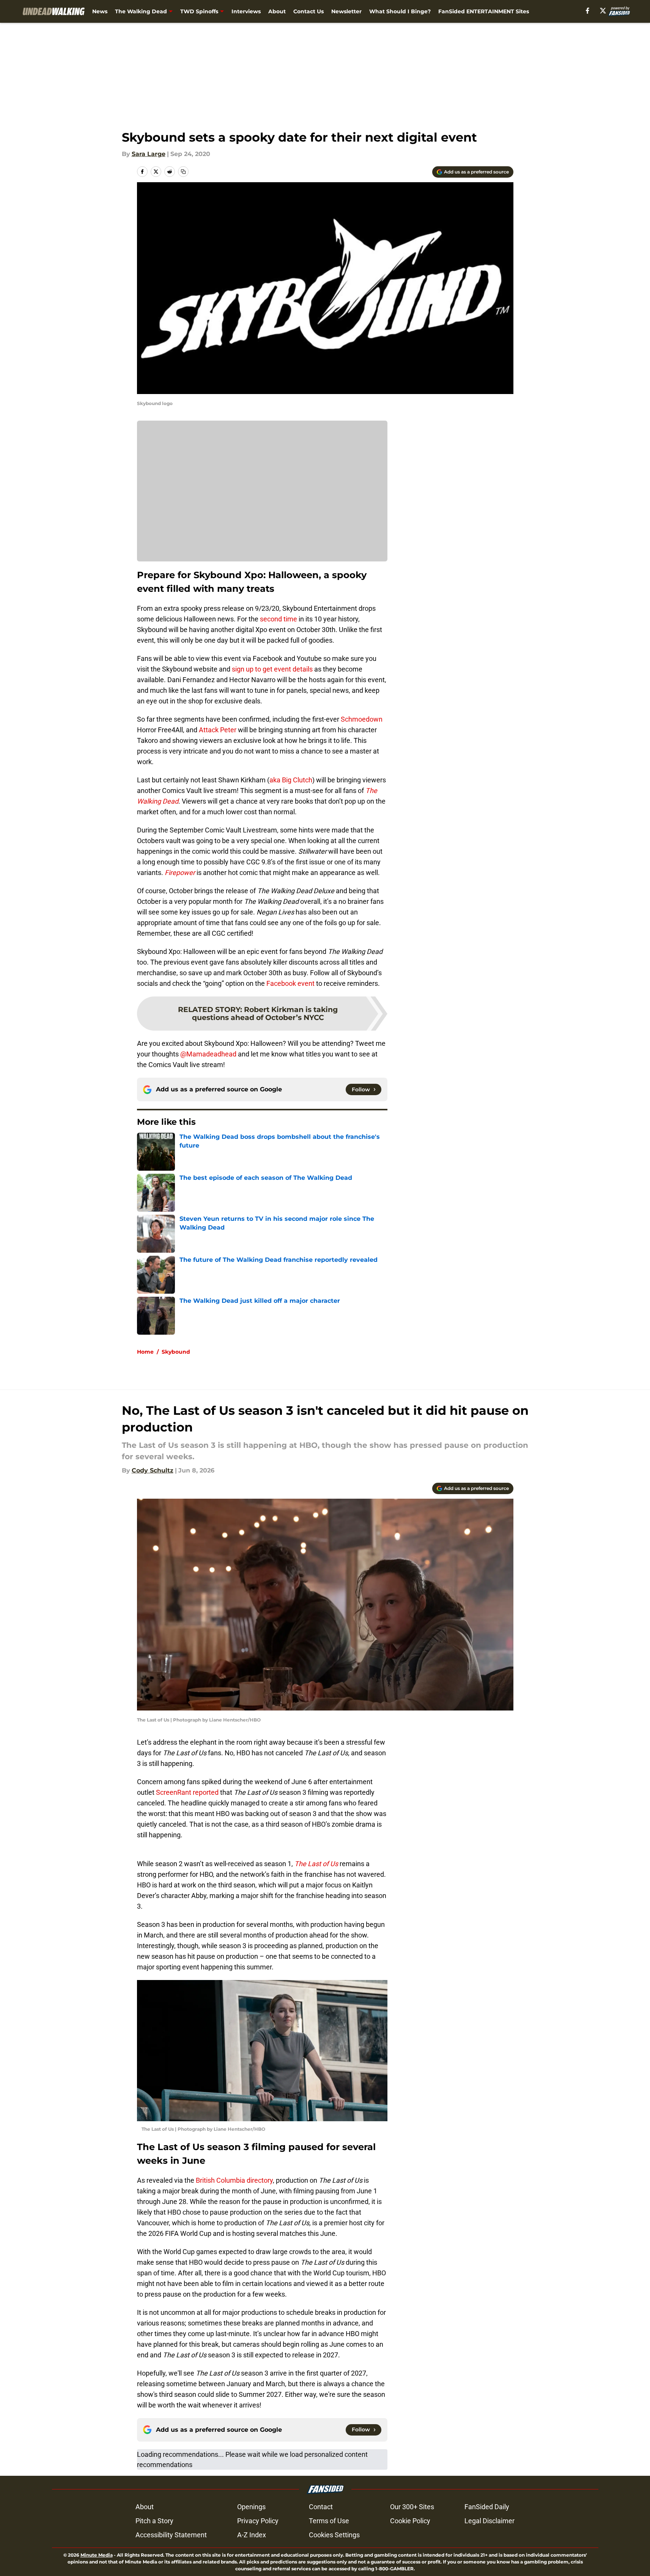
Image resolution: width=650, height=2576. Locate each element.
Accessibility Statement (171, 2535)
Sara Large (149, 154)
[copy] (183, 172)
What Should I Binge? (400, 11)
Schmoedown (362, 719)
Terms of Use (329, 2521)
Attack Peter (218, 730)
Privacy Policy (258, 2521)
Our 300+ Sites (412, 2507)
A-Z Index (252, 2535)
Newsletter (346, 11)
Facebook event (290, 983)
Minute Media (97, 2555)
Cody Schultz (153, 1470)
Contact (321, 2507)
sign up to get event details (271, 669)
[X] (603, 11)
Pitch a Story (154, 2521)
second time (279, 619)
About (277, 11)
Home (145, 1352)
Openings (251, 2507)
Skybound (176, 1352)
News (100, 11)
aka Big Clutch (291, 780)
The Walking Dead (141, 11)
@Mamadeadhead (208, 1054)
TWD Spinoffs (199, 11)
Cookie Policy (410, 2521)
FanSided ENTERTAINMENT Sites (484, 11)
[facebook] (588, 11)
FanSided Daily (487, 2507)
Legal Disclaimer (489, 2521)
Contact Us (308, 11)
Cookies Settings (334, 2535)
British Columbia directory (234, 2180)
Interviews (246, 11)
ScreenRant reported (187, 1792)
